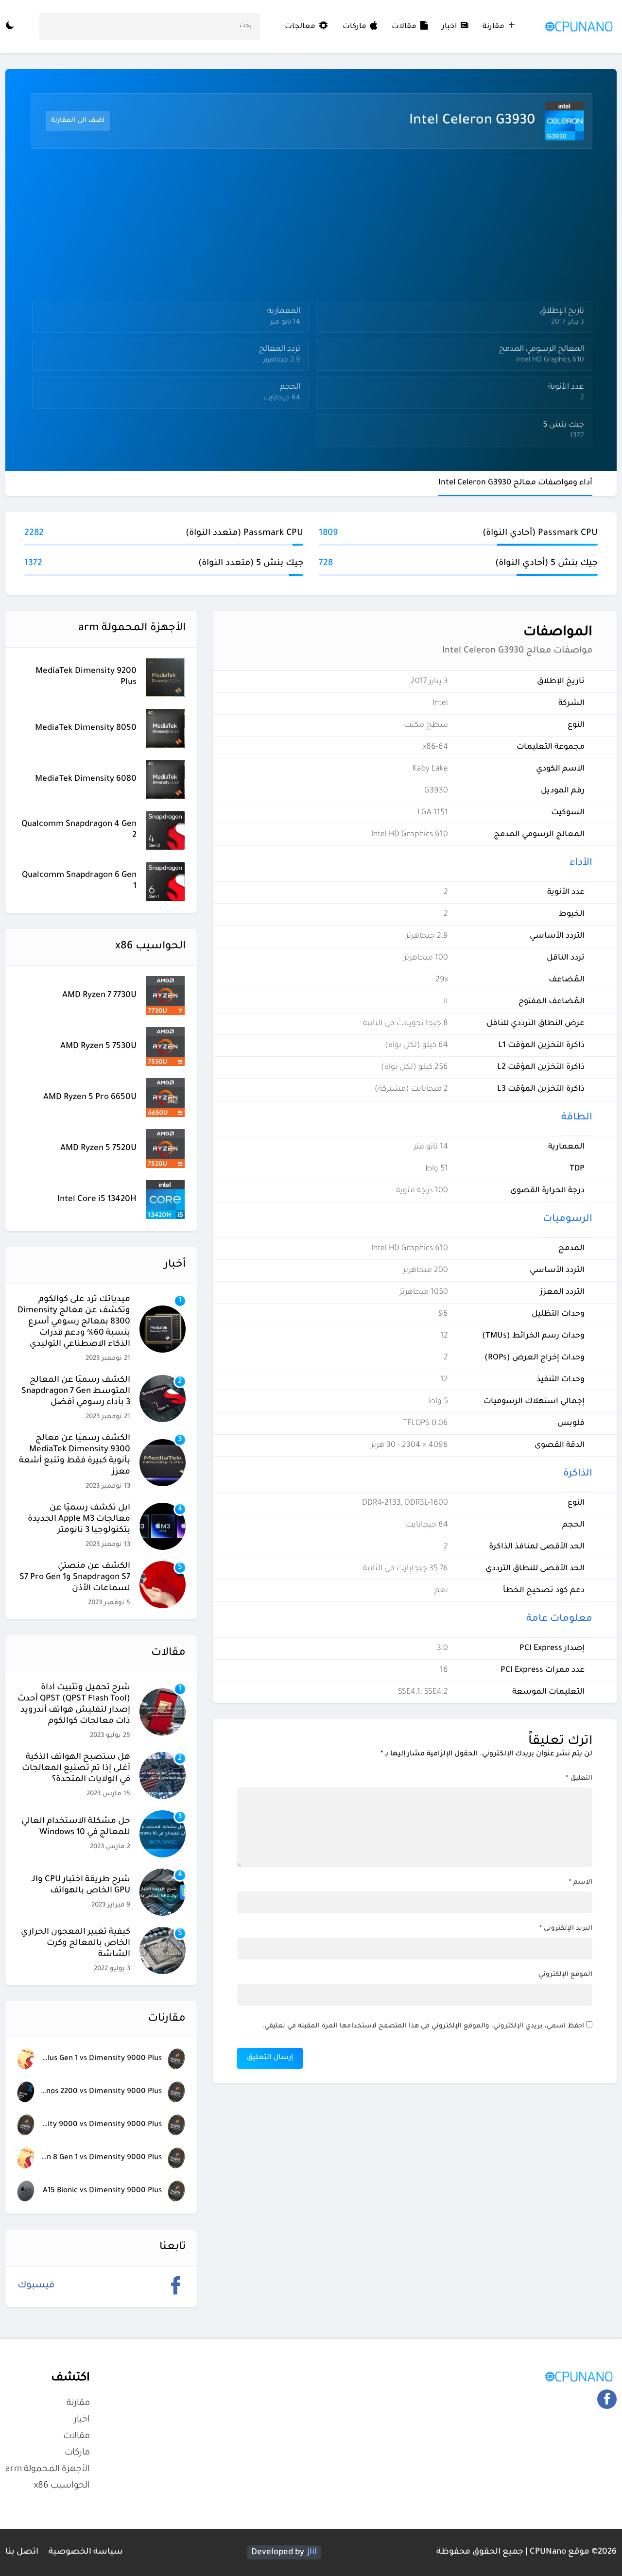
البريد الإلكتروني (566, 1929)
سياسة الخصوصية (86, 2552)
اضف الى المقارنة (78, 121)
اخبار (449, 27)
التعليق (579, 1778)
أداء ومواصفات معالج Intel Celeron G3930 (515, 483)
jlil (312, 2552)
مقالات (404, 27)
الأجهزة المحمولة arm (48, 2470)
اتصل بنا (22, 2552)
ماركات (354, 27)
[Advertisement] (309, 227)
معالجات (301, 27)
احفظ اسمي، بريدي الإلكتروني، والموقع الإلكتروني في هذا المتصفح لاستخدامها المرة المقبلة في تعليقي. (423, 2026)
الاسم (581, 1882)
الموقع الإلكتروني (565, 1975)
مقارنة (493, 27)
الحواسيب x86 (62, 2486)
